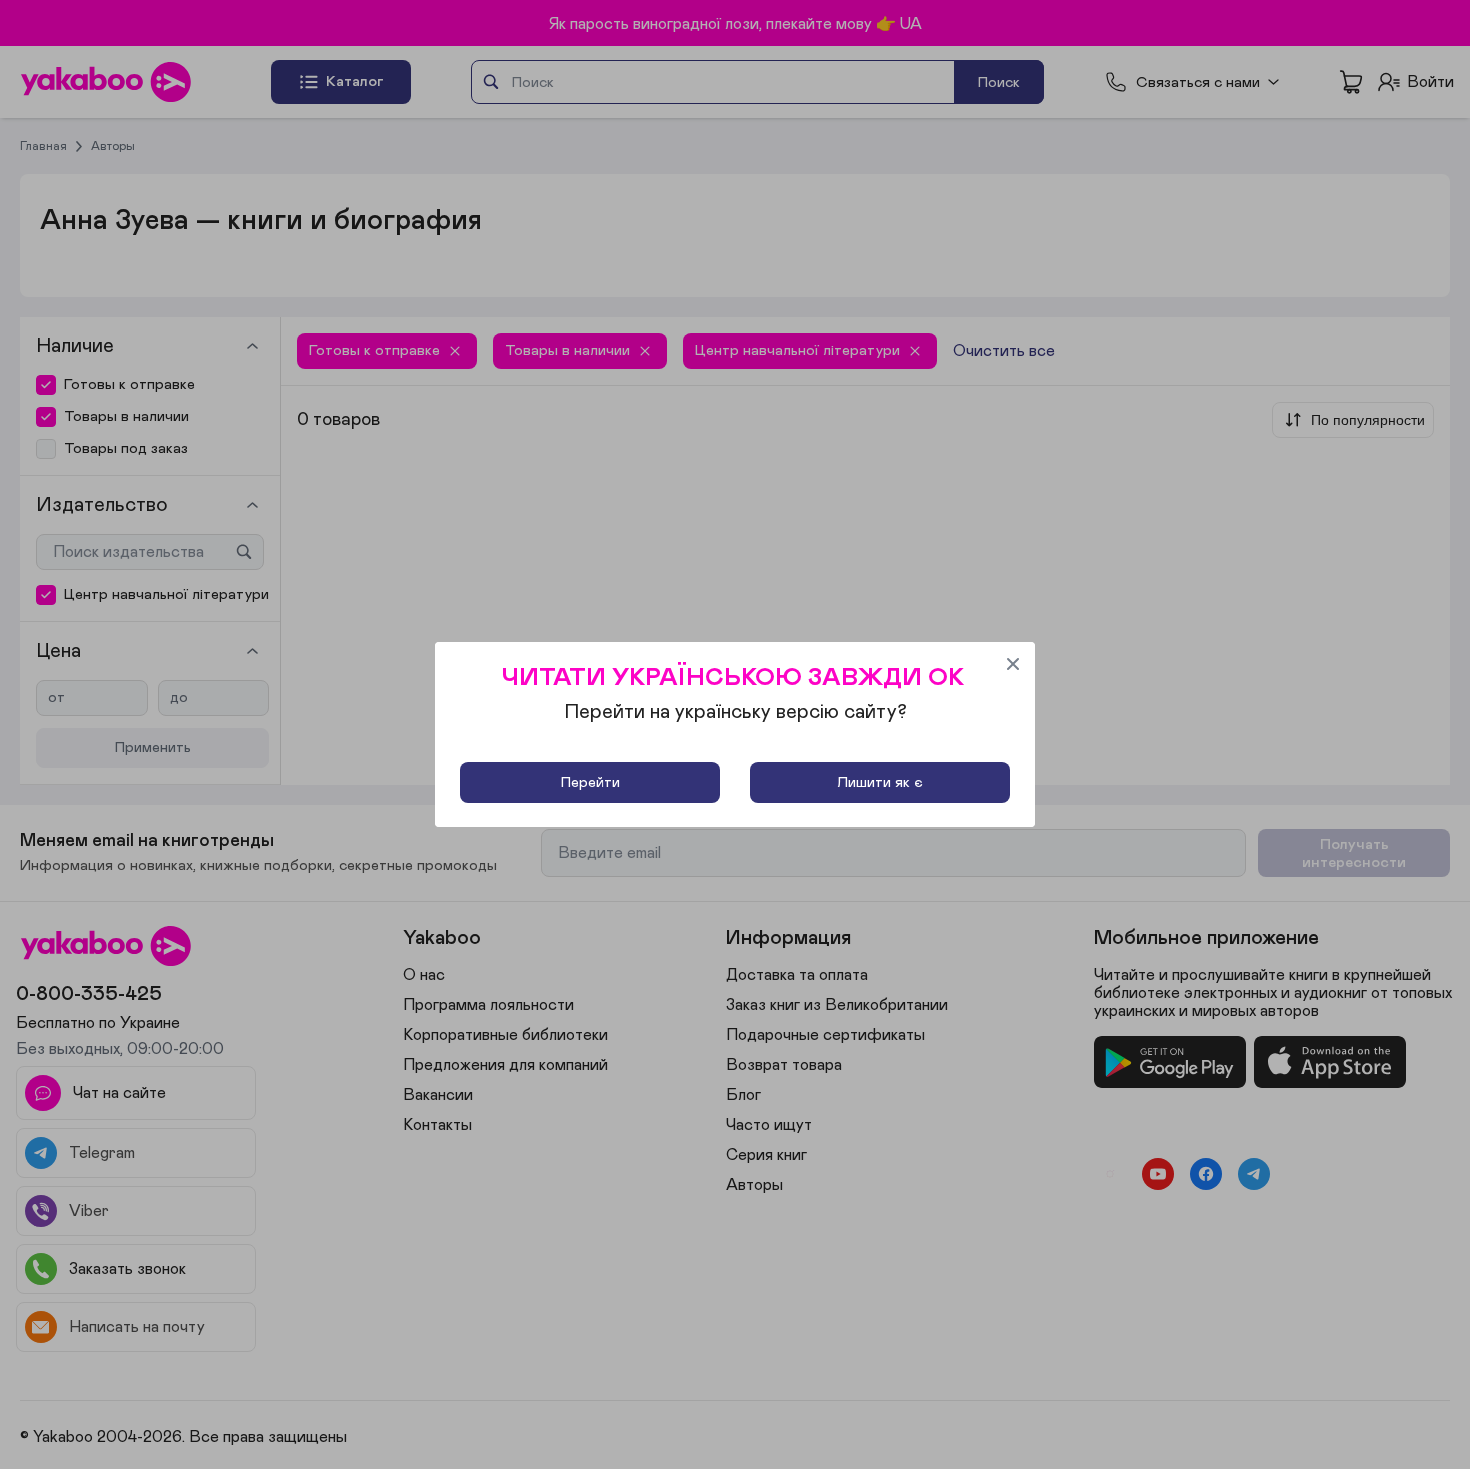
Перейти (590, 782)
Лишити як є (880, 782)
